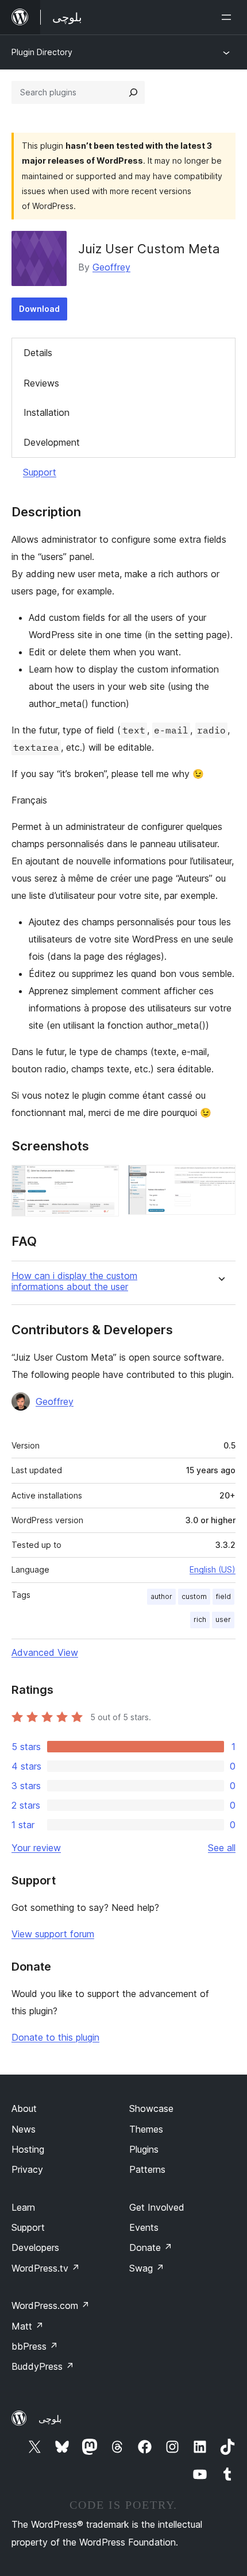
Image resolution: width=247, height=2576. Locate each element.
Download (39, 309)
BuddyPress (43, 2366)
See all (222, 1848)
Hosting (28, 2149)
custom (194, 1596)
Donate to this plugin (55, 2037)
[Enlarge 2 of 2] (220, 1180)
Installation (47, 412)
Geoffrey (111, 267)
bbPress (35, 2346)
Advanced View (45, 1652)
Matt (28, 2326)
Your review (36, 1848)
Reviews (41, 383)
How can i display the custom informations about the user (74, 1281)
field (223, 1596)
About (24, 2108)
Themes (146, 2129)
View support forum (53, 1934)
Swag (147, 2268)
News (24, 2129)
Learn (23, 2207)
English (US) (213, 1569)
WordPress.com (51, 2305)
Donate (151, 2247)
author (161, 1596)
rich (200, 1619)
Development (52, 442)
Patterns (147, 2169)
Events (144, 2227)
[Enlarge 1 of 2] (103, 1180)
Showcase (151, 2108)
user (223, 1619)
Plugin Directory (42, 52)
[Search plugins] (133, 92)
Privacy (27, 2169)
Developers (35, 2247)
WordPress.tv (46, 2268)
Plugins (144, 2149)
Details (38, 353)
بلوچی (50, 2419)
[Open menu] (229, 17)
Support (40, 472)
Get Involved (157, 2207)
